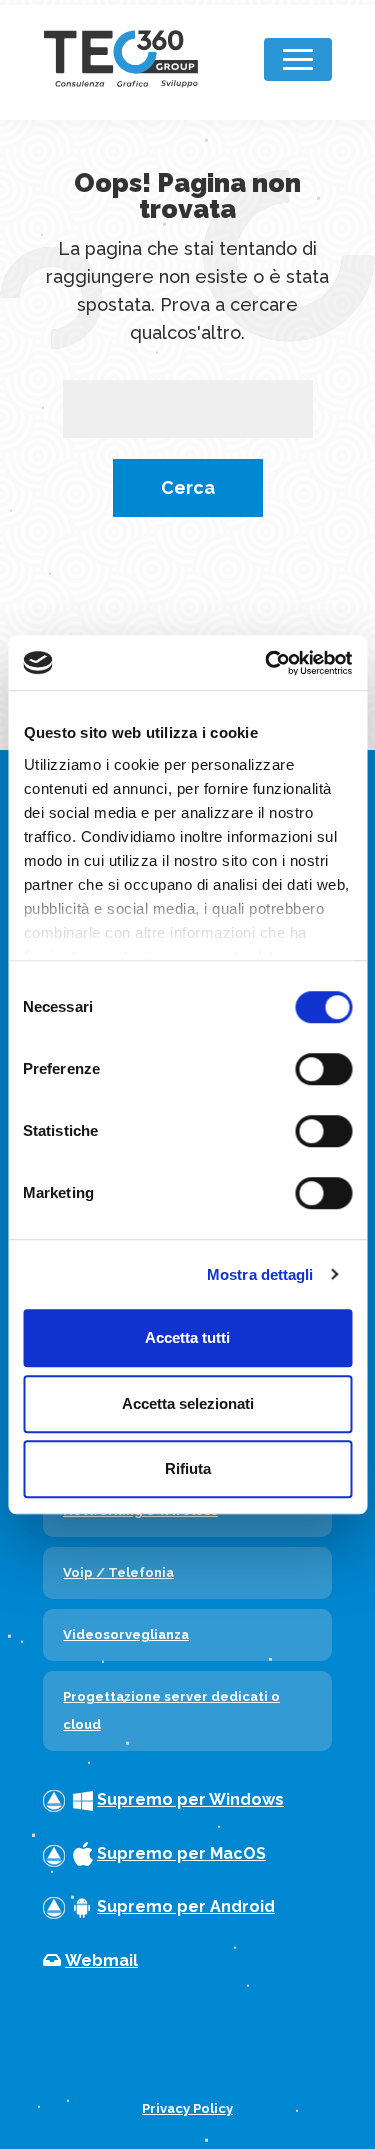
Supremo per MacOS (181, 1853)
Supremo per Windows (190, 1799)
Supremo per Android (186, 1906)
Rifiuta (188, 1468)
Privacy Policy (187, 2108)
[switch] (323, 1069)
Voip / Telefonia (118, 1572)
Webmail (101, 1960)
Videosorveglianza (126, 1634)
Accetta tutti (187, 1337)
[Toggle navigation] (298, 59)
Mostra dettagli (260, 1274)
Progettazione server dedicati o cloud (171, 1710)
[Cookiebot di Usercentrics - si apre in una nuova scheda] (267, 663)
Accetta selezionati (188, 1403)
